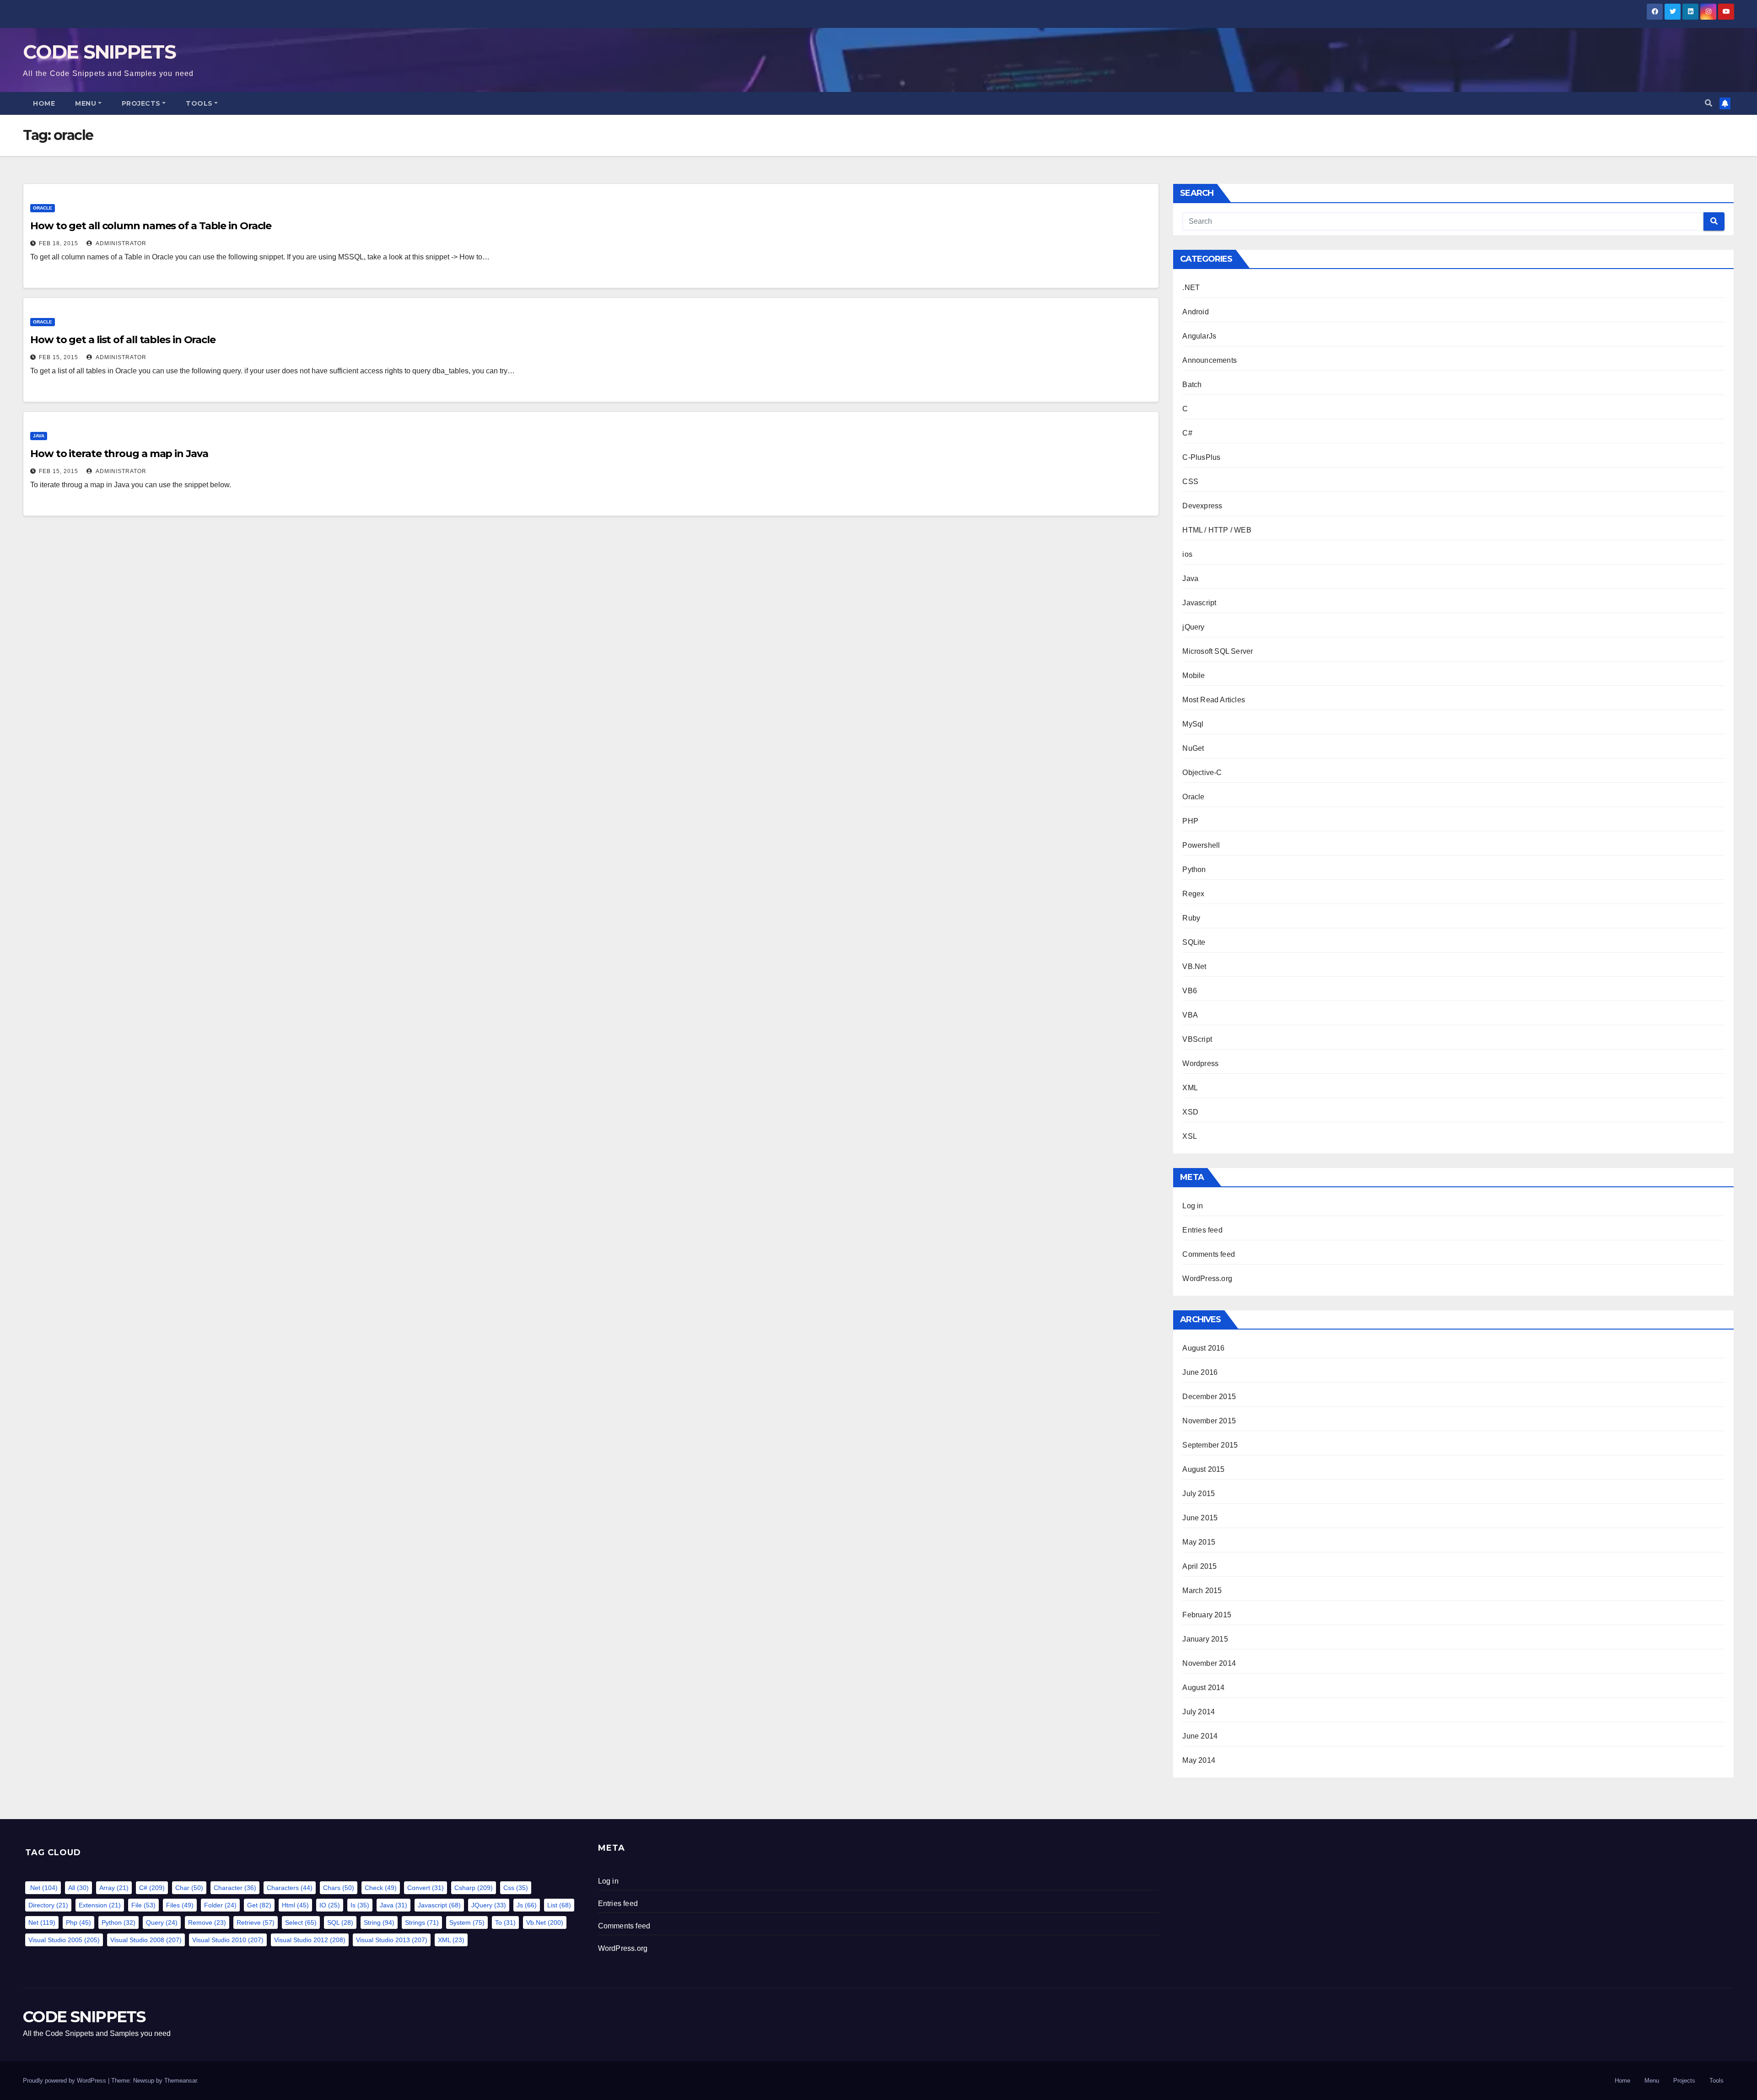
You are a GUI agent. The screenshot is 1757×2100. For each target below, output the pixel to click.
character (235, 1888)
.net (43, 1888)
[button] (1708, 103)
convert (426, 1888)
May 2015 (1199, 1542)
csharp (474, 1888)
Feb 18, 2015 (59, 243)
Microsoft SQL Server (1218, 651)
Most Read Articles (1214, 700)
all (78, 1888)
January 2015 (1205, 1639)
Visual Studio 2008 (146, 1940)
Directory (48, 1905)
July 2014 (1199, 1712)
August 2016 (1203, 1348)
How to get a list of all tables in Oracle (123, 340)
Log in (1193, 1206)
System (467, 1922)
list (559, 1905)
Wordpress (1200, 1063)
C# (1187, 433)
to (505, 1922)
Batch (1192, 385)
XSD (1190, 1112)
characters (290, 1888)
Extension (100, 1905)
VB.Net (1194, 967)
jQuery (1193, 627)
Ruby (1191, 918)
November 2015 (1209, 1421)
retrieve (256, 1922)
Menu (86, 103)
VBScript (1197, 1039)
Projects (141, 103)
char (189, 1888)
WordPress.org (1207, 1279)
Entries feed (1202, 1230)
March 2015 (1202, 1591)
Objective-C (1202, 773)
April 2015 (1199, 1566)
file (143, 1905)
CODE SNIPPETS (99, 52)
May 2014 (1199, 1760)
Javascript (1199, 603)
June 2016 (1200, 1372)
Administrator (120, 243)
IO (330, 1905)
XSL (1190, 1136)
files (180, 1905)
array (114, 1888)
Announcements (1210, 360)
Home (44, 103)
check (381, 1888)
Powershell (1201, 845)
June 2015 (1200, 1518)
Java (39, 436)
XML (1190, 1088)
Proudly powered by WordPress (65, 2081)
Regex (1193, 894)
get (259, 1905)
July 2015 (1199, 1494)
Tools (199, 103)
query (162, 1922)
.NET (1191, 288)
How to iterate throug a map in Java (119, 454)
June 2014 (1200, 1736)
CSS (1190, 482)
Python (1194, 870)
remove (207, 1922)
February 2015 (1207, 1615)
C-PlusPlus (1201, 457)
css (516, 1888)
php (78, 1922)
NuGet (1193, 748)
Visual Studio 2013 (392, 1940)
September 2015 (1210, 1445)
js (527, 1905)
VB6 (1190, 991)
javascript (439, 1905)
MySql (1193, 724)
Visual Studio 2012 (310, 1940)
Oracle (43, 208)
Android (1195, 312)
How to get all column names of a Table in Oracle (151, 226)
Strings (422, 1922)
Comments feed (1209, 1254)
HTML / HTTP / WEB (1217, 530)
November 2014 (1209, 1663)
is (360, 1905)
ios (1187, 554)
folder (220, 1905)
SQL (340, 1922)
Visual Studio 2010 (228, 1940)
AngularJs (1199, 336)
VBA (1190, 1015)
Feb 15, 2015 (59, 357)
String (379, 1922)
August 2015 (1203, 1469)
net (42, 1922)
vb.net (545, 1922)
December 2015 (1209, 1397)
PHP (1190, 821)
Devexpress (1202, 506)
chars (339, 1888)
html (295, 1905)
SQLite (1194, 942)
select (301, 1922)
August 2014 (1203, 1688)
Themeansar (181, 2081)
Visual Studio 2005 (64, 1940)
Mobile (1194, 676)
